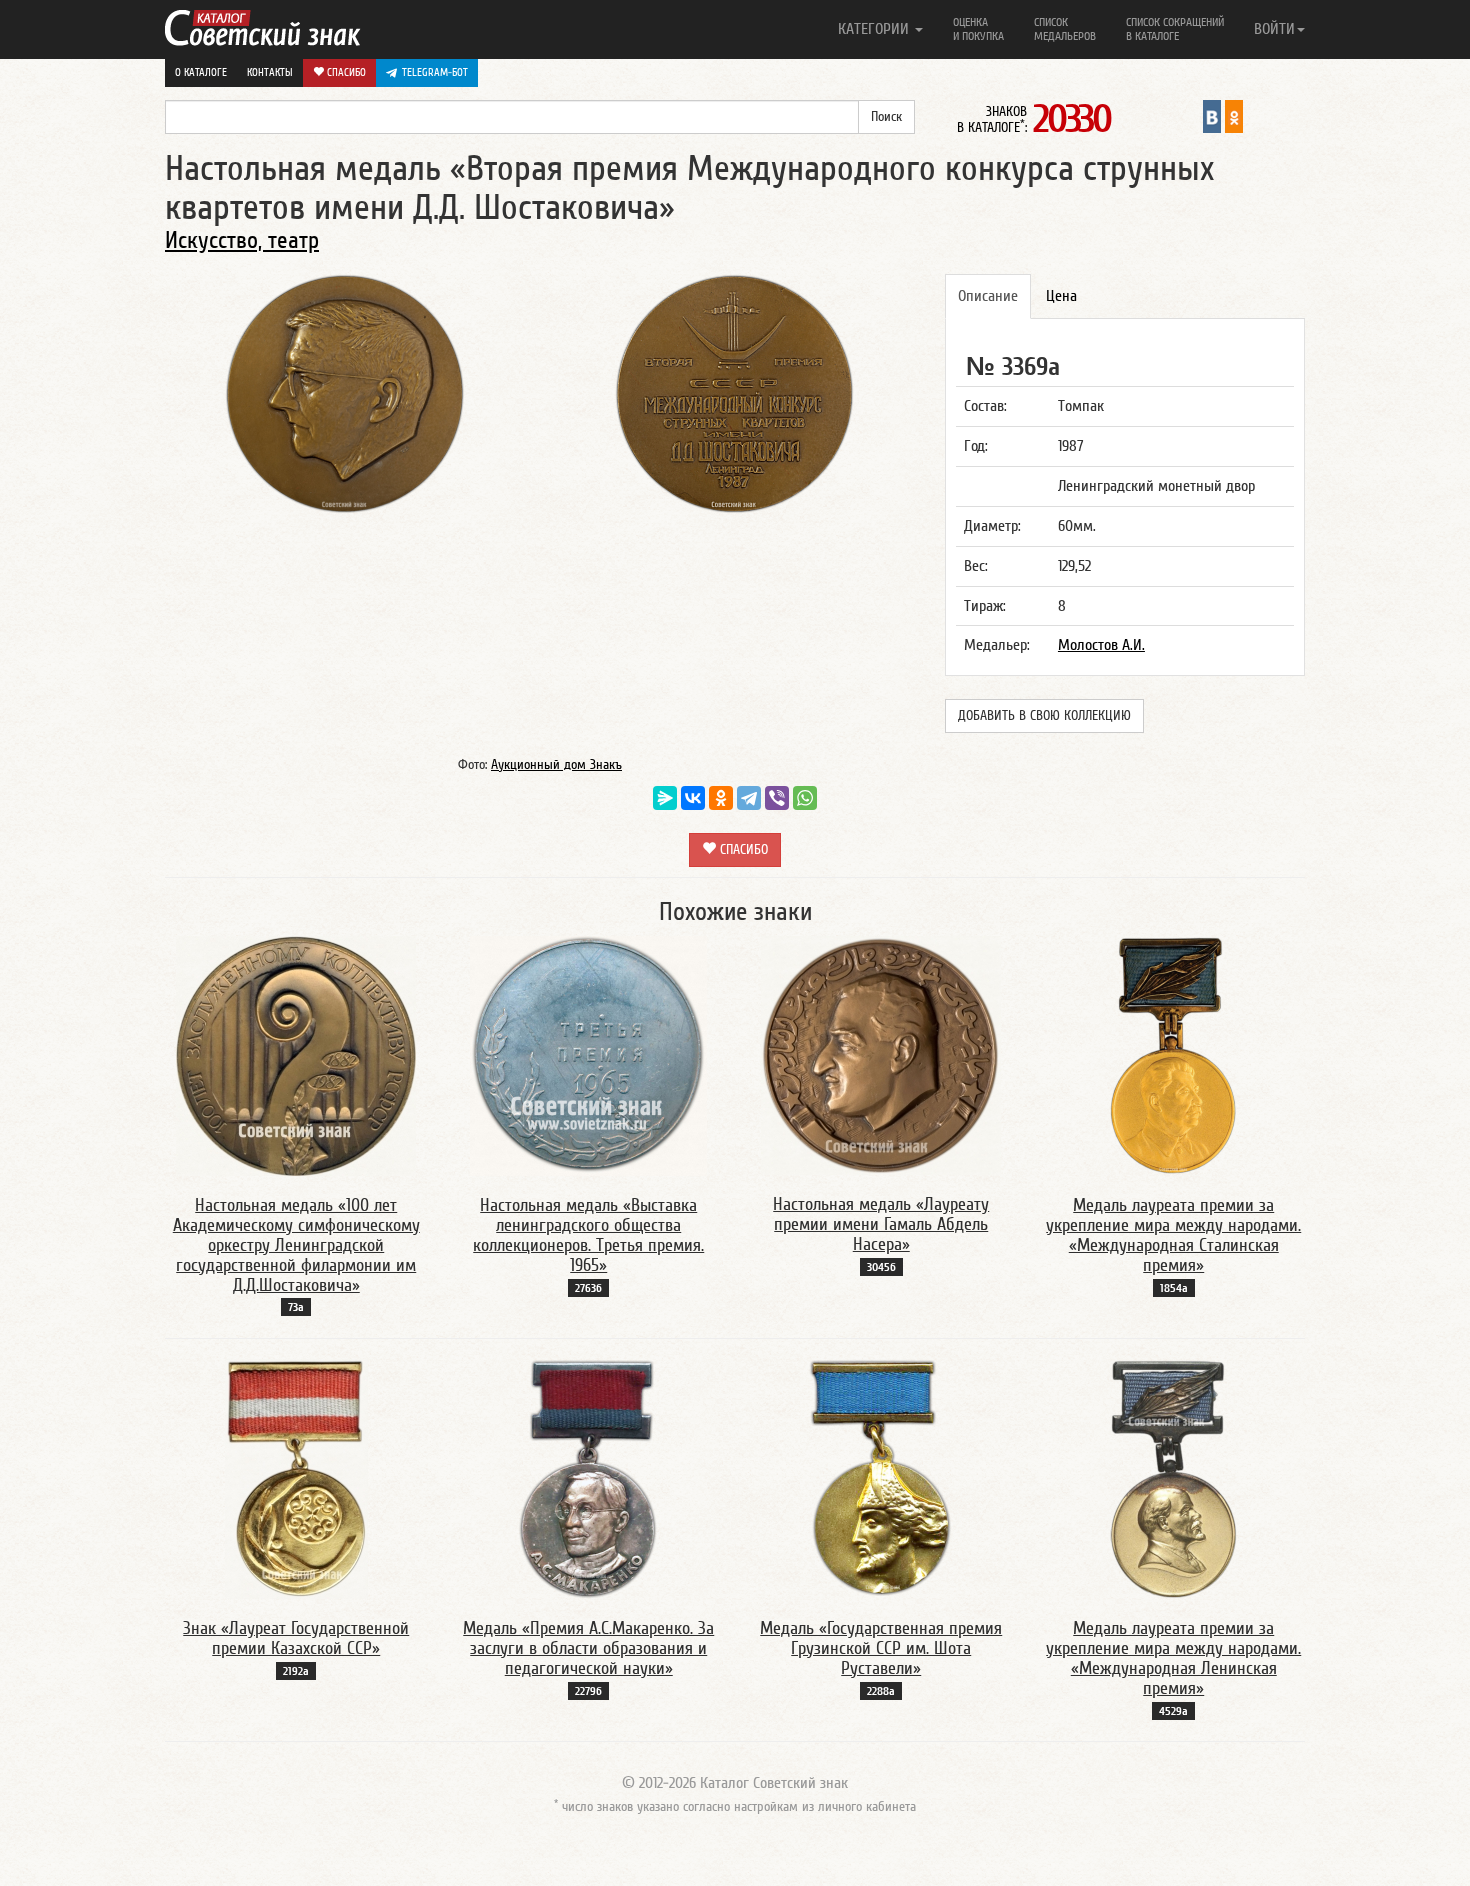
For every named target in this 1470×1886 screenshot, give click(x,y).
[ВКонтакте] (693, 798)
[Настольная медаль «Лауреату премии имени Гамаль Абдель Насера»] (881, 1055)
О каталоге (201, 72)
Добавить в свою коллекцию (1044, 716)
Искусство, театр (242, 240)
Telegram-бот (435, 72)
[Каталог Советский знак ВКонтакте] (1212, 116)
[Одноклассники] (721, 798)
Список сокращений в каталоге (1175, 29)
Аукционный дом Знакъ (556, 765)
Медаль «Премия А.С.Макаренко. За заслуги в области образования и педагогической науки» (588, 1648)
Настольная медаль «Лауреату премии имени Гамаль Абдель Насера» (881, 1224)
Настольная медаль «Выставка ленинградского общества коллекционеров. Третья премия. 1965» (588, 1235)
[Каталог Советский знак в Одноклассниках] (1234, 116)
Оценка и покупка (978, 29)
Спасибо (345, 72)
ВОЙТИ (1274, 29)
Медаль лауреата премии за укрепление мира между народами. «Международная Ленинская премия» (1173, 1658)
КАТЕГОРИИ (875, 29)
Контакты (270, 72)
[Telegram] (749, 798)
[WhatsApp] (805, 798)
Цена (1061, 296)
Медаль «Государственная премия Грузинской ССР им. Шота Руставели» (881, 1648)
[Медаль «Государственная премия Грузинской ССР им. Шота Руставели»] (881, 1478)
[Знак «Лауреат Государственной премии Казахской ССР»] (296, 1478)
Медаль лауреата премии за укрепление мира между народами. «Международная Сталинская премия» (1173, 1235)
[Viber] (777, 798)
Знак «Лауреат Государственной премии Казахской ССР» (296, 1638)
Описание (988, 296)
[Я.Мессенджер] (665, 798)
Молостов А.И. (1101, 645)
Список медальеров (1065, 29)
